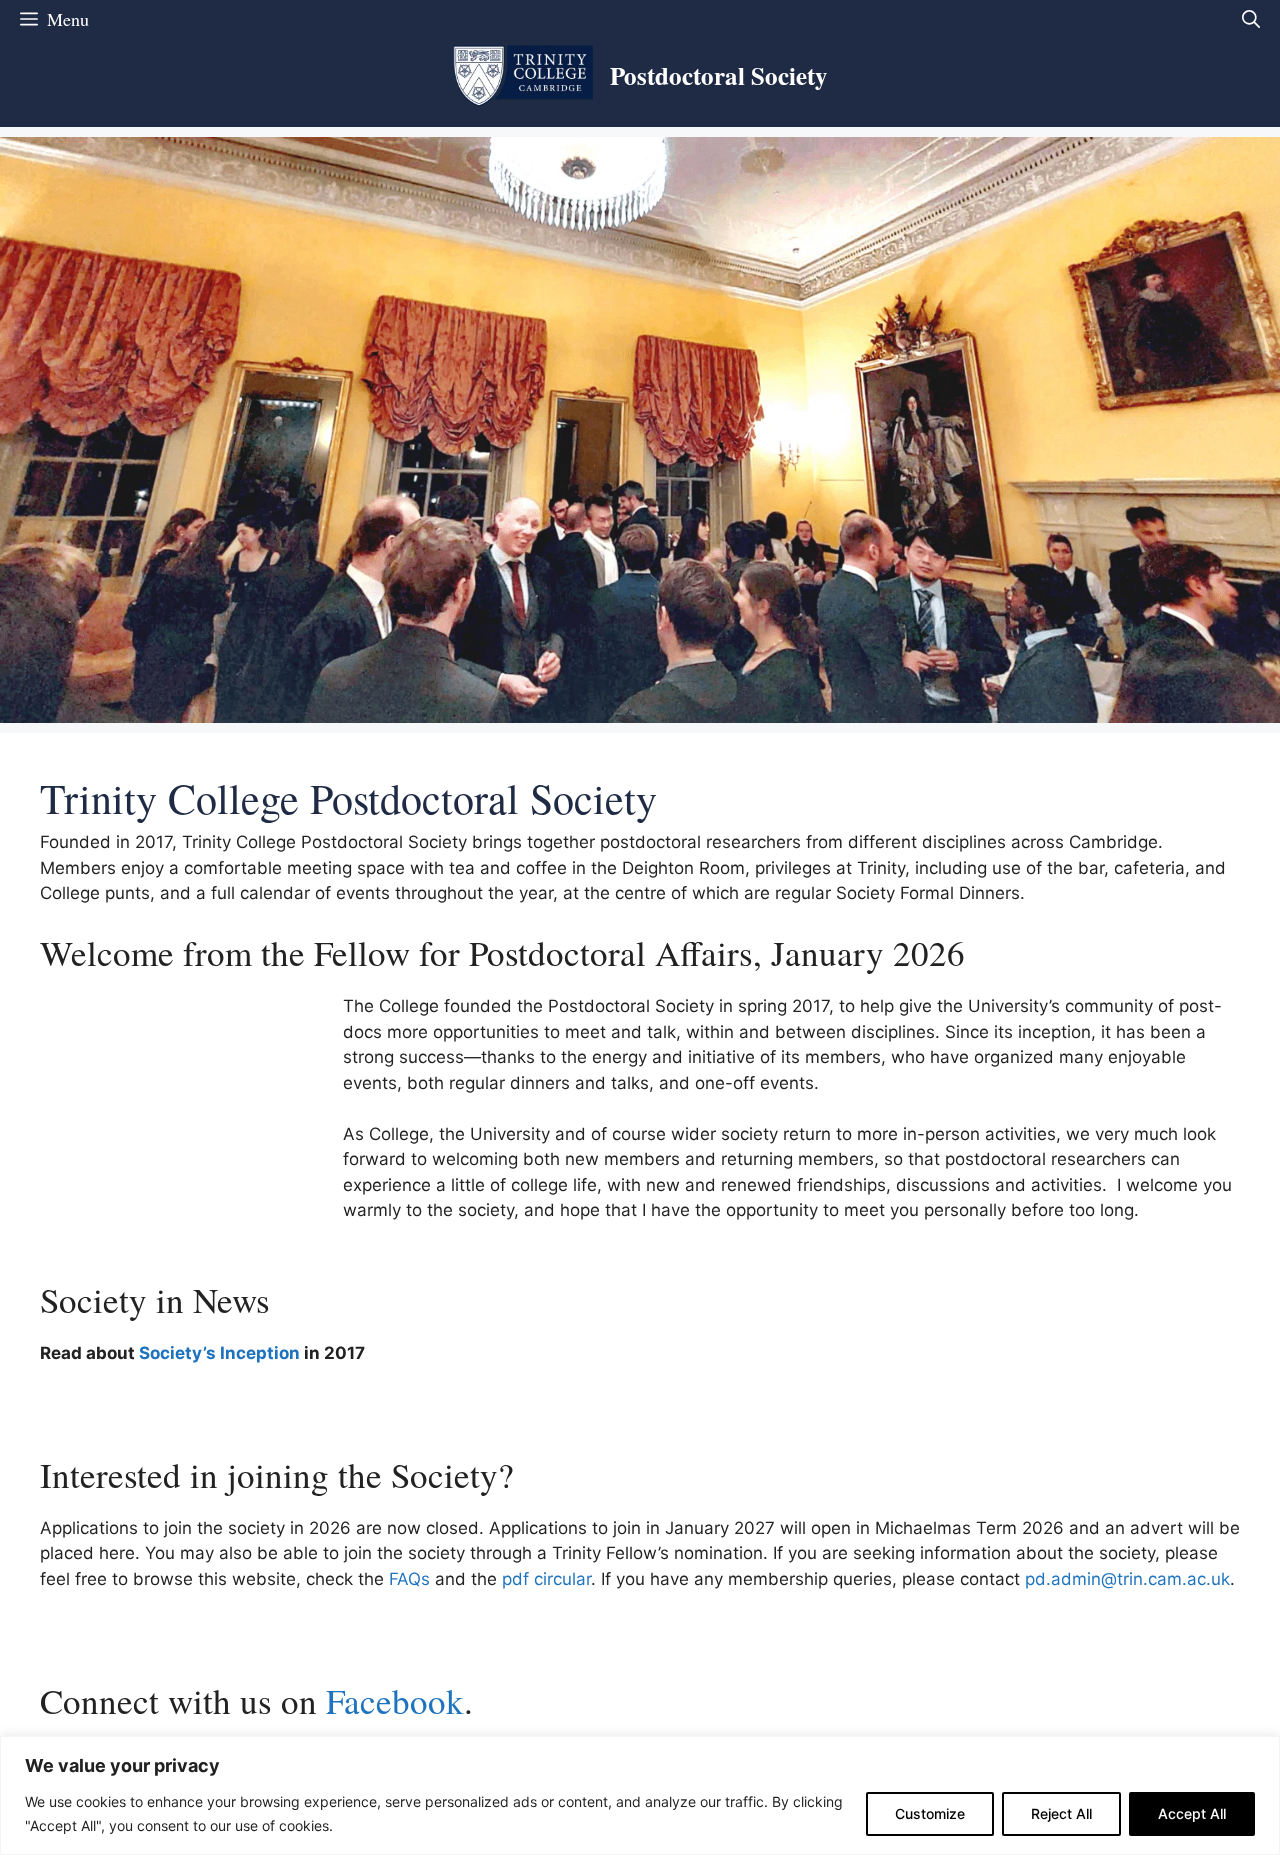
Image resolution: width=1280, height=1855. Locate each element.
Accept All (1192, 1813)
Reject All (1061, 1813)
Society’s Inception (219, 1353)
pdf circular (546, 1579)
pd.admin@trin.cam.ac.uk (1127, 1579)
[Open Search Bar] (1251, 19)
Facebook (395, 1700)
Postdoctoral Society (719, 75)
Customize (930, 1813)
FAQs (409, 1579)
